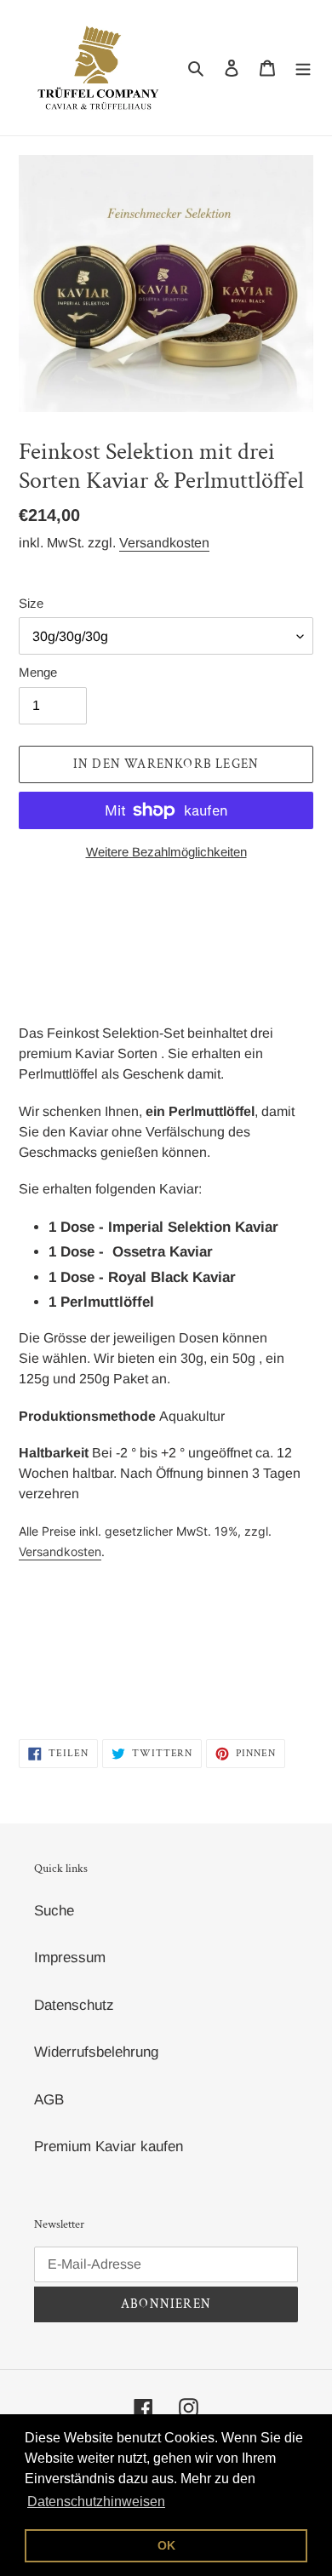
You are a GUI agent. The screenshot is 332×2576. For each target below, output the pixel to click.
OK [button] (166, 2545)
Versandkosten (164, 543)
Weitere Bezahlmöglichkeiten (166, 852)
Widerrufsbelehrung (96, 2052)
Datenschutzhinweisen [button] (96, 2502)
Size (31, 603)
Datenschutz (74, 2005)
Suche (54, 1911)
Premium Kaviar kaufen (109, 2147)
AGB (49, 2100)
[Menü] (303, 68)
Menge (38, 672)
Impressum (70, 1958)
